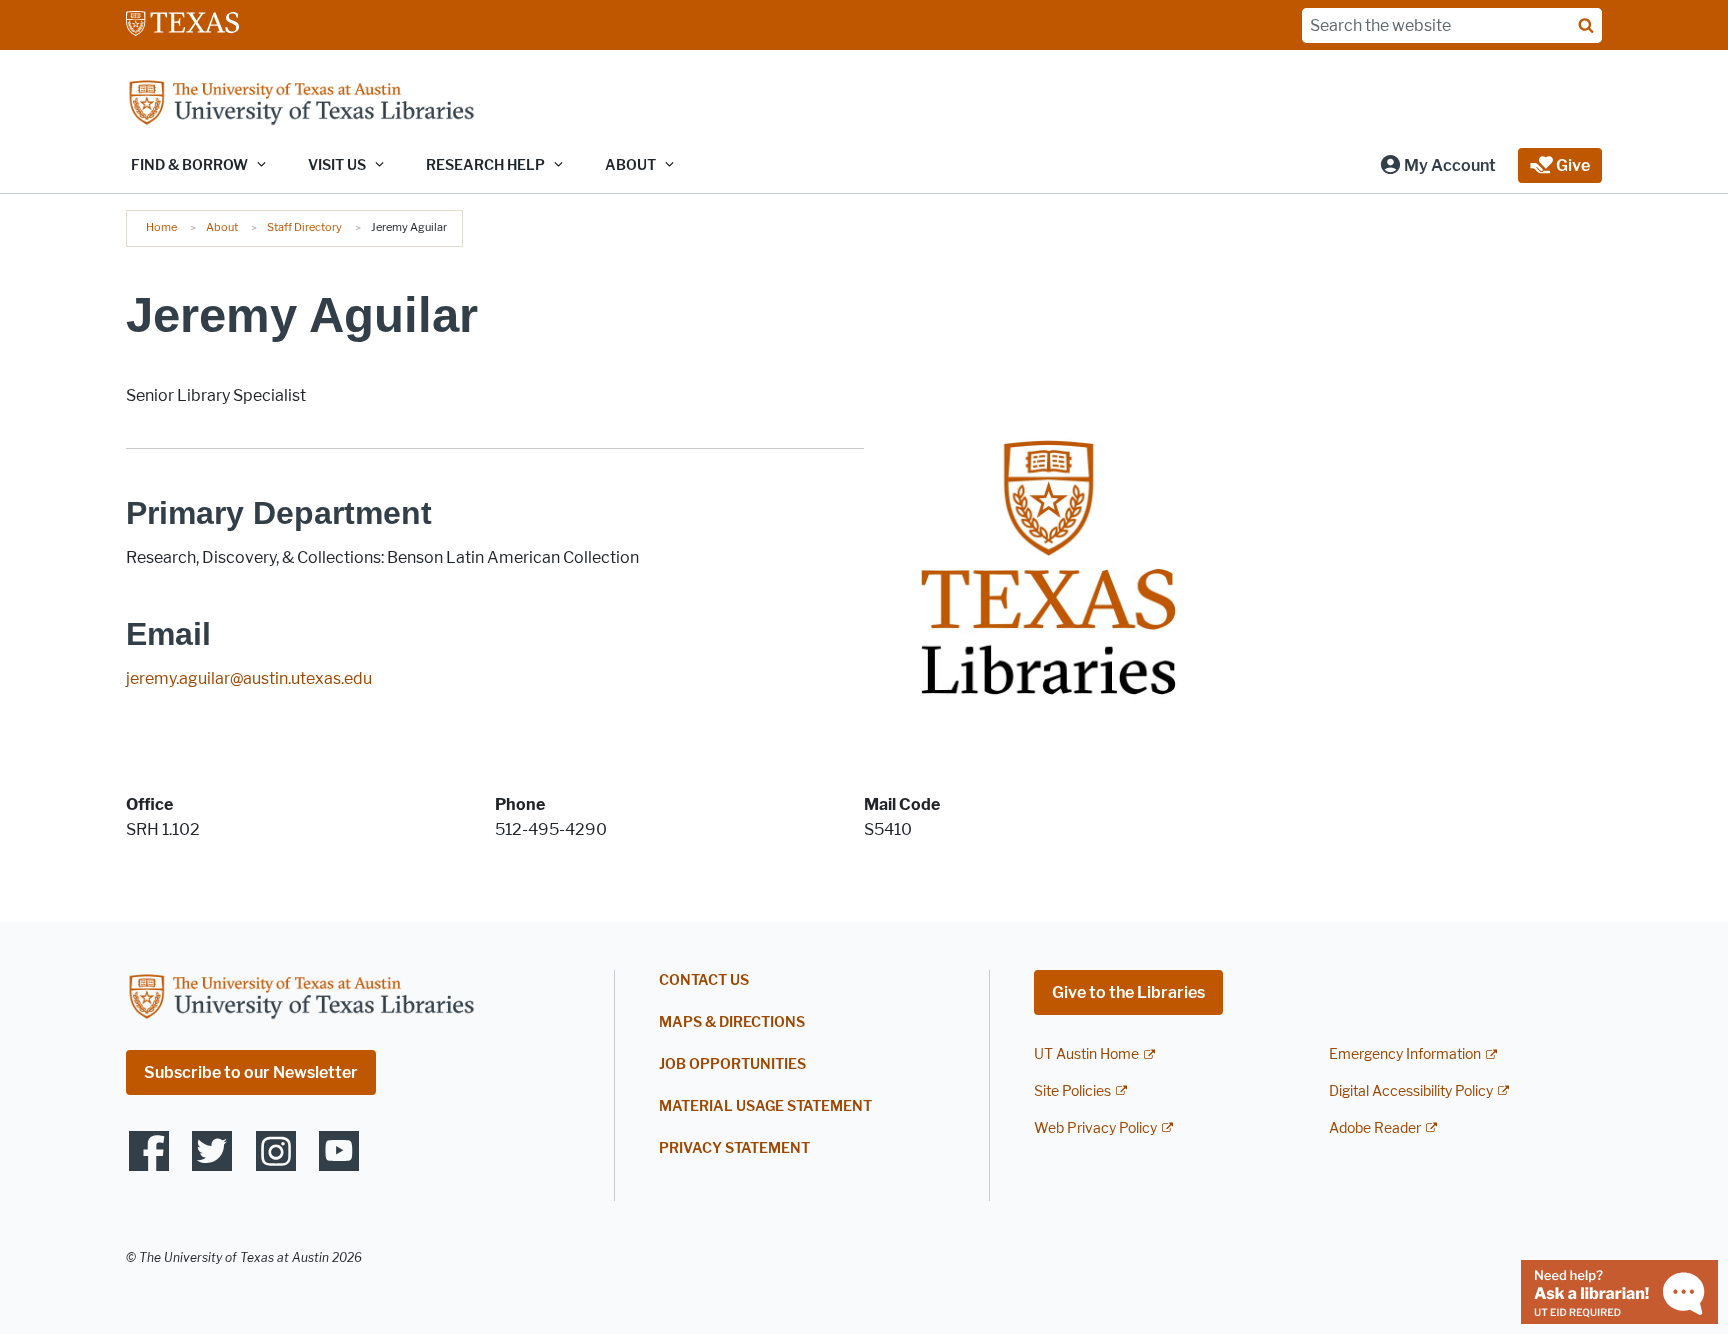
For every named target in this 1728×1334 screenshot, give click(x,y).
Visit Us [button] (337, 165)
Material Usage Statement (765, 1106)
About (222, 227)
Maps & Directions (732, 1022)
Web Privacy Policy (1095, 1128)
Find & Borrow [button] (189, 165)
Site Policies (1072, 1091)
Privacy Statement (734, 1148)
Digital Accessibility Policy (1411, 1091)
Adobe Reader (1375, 1128)
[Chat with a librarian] (1619, 1290)
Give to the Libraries (1128, 992)
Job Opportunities (732, 1064)
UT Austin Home (1086, 1054)
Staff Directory (304, 227)
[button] (1437, 165)
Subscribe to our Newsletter (251, 1072)
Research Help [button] (485, 165)
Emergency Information (1405, 1054)
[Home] (301, 104)
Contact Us (704, 980)
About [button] (630, 165)
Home (161, 227)
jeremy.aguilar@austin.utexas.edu (249, 678)
